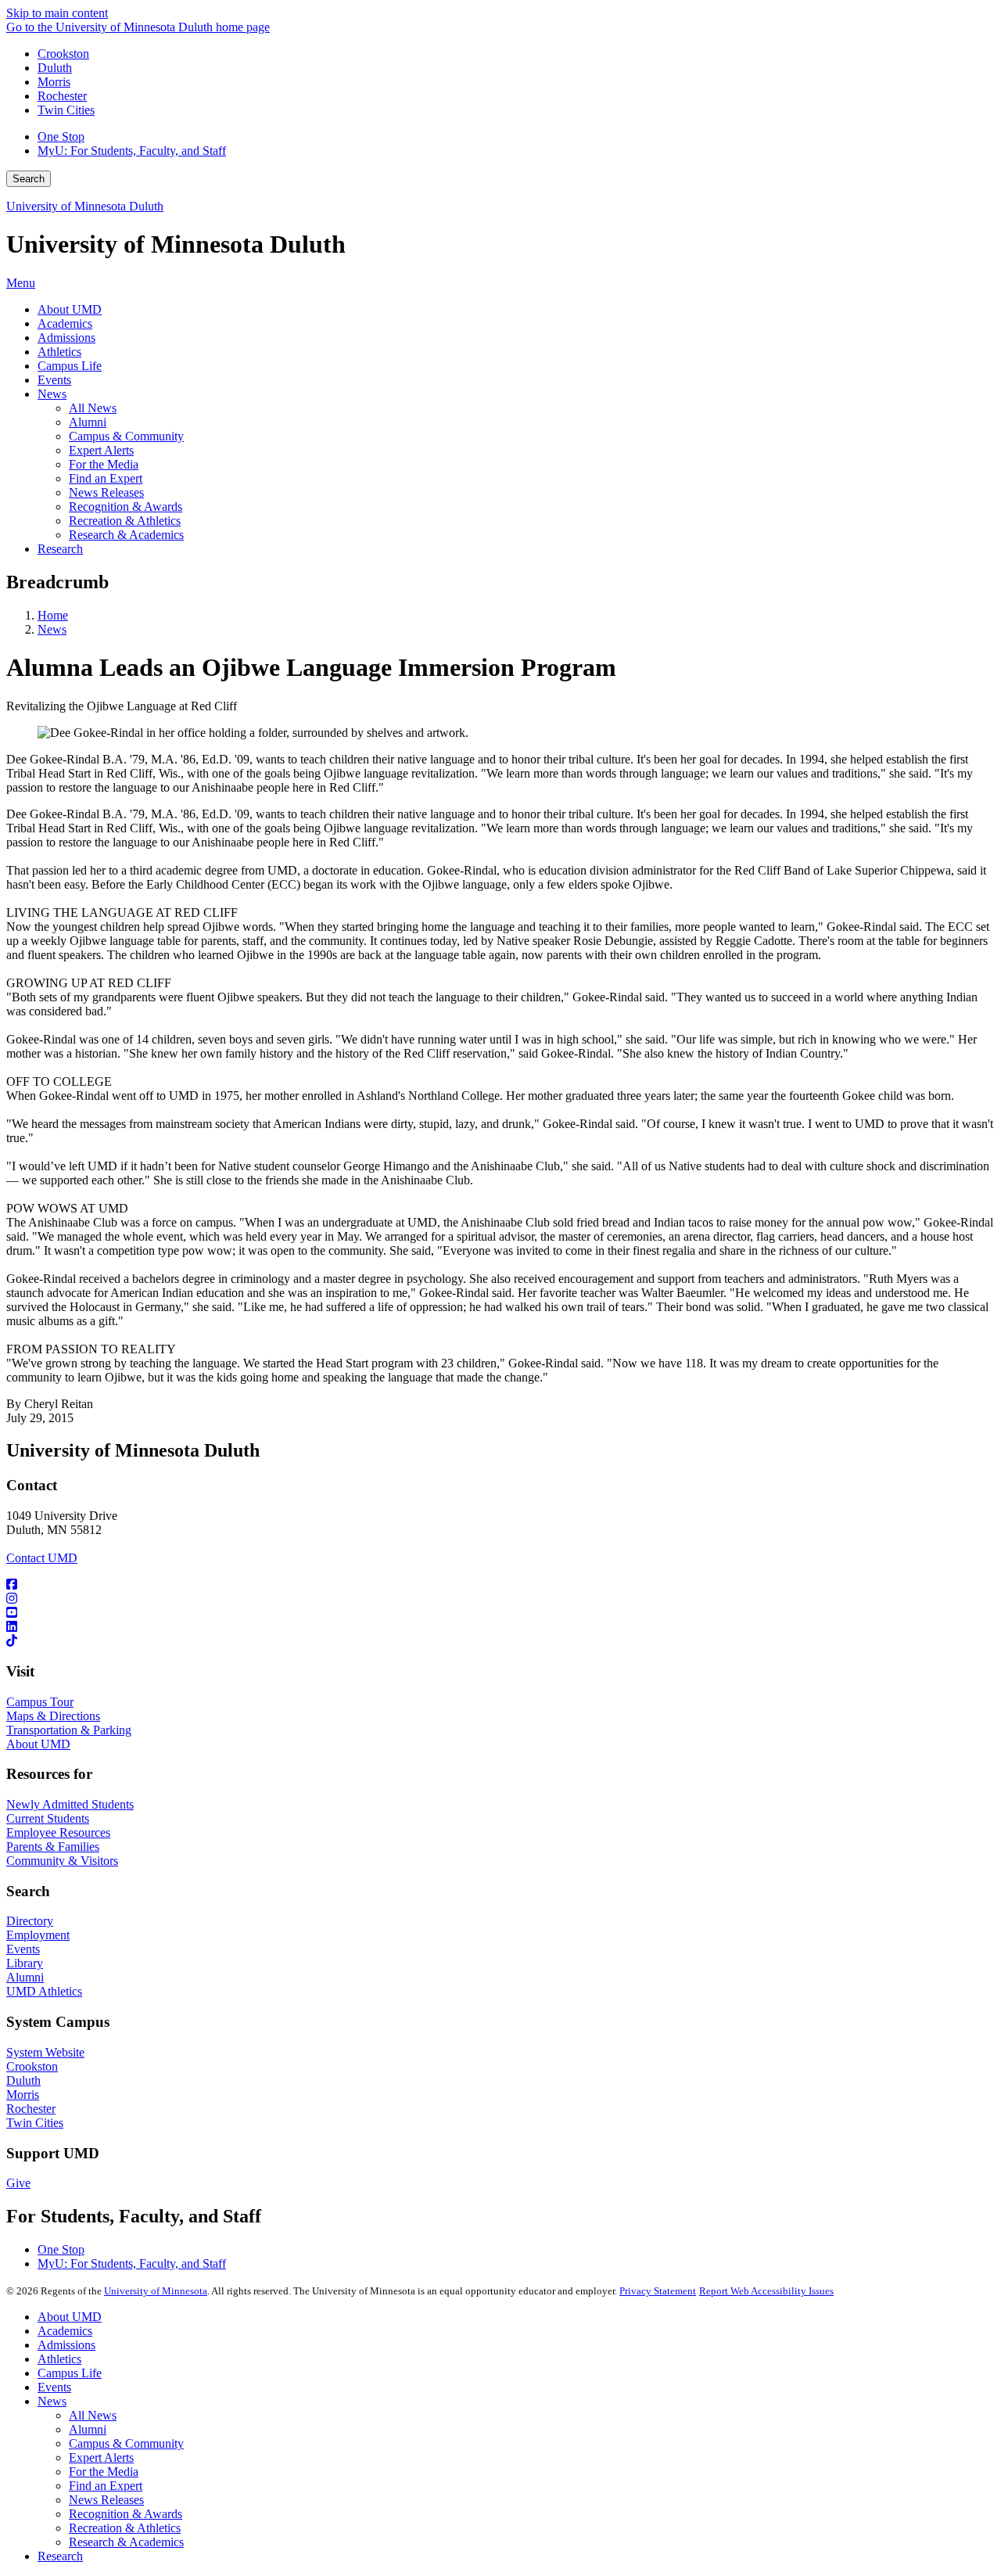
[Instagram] (500, 1599)
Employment (38, 1935)
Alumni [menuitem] (88, 422)
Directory (30, 1921)
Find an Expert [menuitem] (106, 478)
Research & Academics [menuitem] (126, 535)
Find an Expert (106, 2486)
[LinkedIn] (500, 1627)
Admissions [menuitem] (66, 338)
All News (93, 2415)
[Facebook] (500, 1585)
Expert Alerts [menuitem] (101, 450)
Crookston (63, 54)
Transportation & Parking (69, 1730)
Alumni (25, 1977)
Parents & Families (53, 1847)
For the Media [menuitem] (104, 464)
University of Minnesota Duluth (85, 206)
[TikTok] (500, 1641)
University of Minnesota (156, 2291)
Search (29, 179)
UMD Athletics (44, 1991)
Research (60, 2556)
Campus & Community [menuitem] (126, 436)
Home (53, 615)
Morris (54, 82)
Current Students (48, 1818)
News (52, 629)
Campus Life (70, 2373)
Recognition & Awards (126, 2514)
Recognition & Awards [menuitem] (126, 507)
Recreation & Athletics (125, 2528)
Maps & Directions (53, 1716)
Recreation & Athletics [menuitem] (125, 521)
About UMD (38, 1744)
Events (23, 1949)
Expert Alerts (101, 2457)
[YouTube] (500, 1613)
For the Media (104, 2472)
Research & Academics (126, 2542)
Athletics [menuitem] (59, 352)
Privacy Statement (658, 2291)
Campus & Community (126, 2443)
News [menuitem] (52, 394)
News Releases (106, 2500)
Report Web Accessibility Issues (766, 2291)
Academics (65, 2331)
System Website (45, 2052)
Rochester (62, 96)
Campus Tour (40, 1702)
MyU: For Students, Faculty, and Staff (132, 151)
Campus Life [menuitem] (70, 366)
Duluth (55, 68)
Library (25, 1963)
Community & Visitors (62, 1861)
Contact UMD (42, 1558)
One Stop (61, 137)
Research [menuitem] (60, 549)
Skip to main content (57, 13)
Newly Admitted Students (70, 1804)
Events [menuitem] (54, 380)
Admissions (66, 2345)
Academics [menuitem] (65, 323)
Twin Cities (66, 110)
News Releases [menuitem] (106, 492)
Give (18, 2183)
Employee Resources (58, 1832)
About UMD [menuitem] (70, 309)
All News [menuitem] (93, 408)
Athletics (59, 2359)
